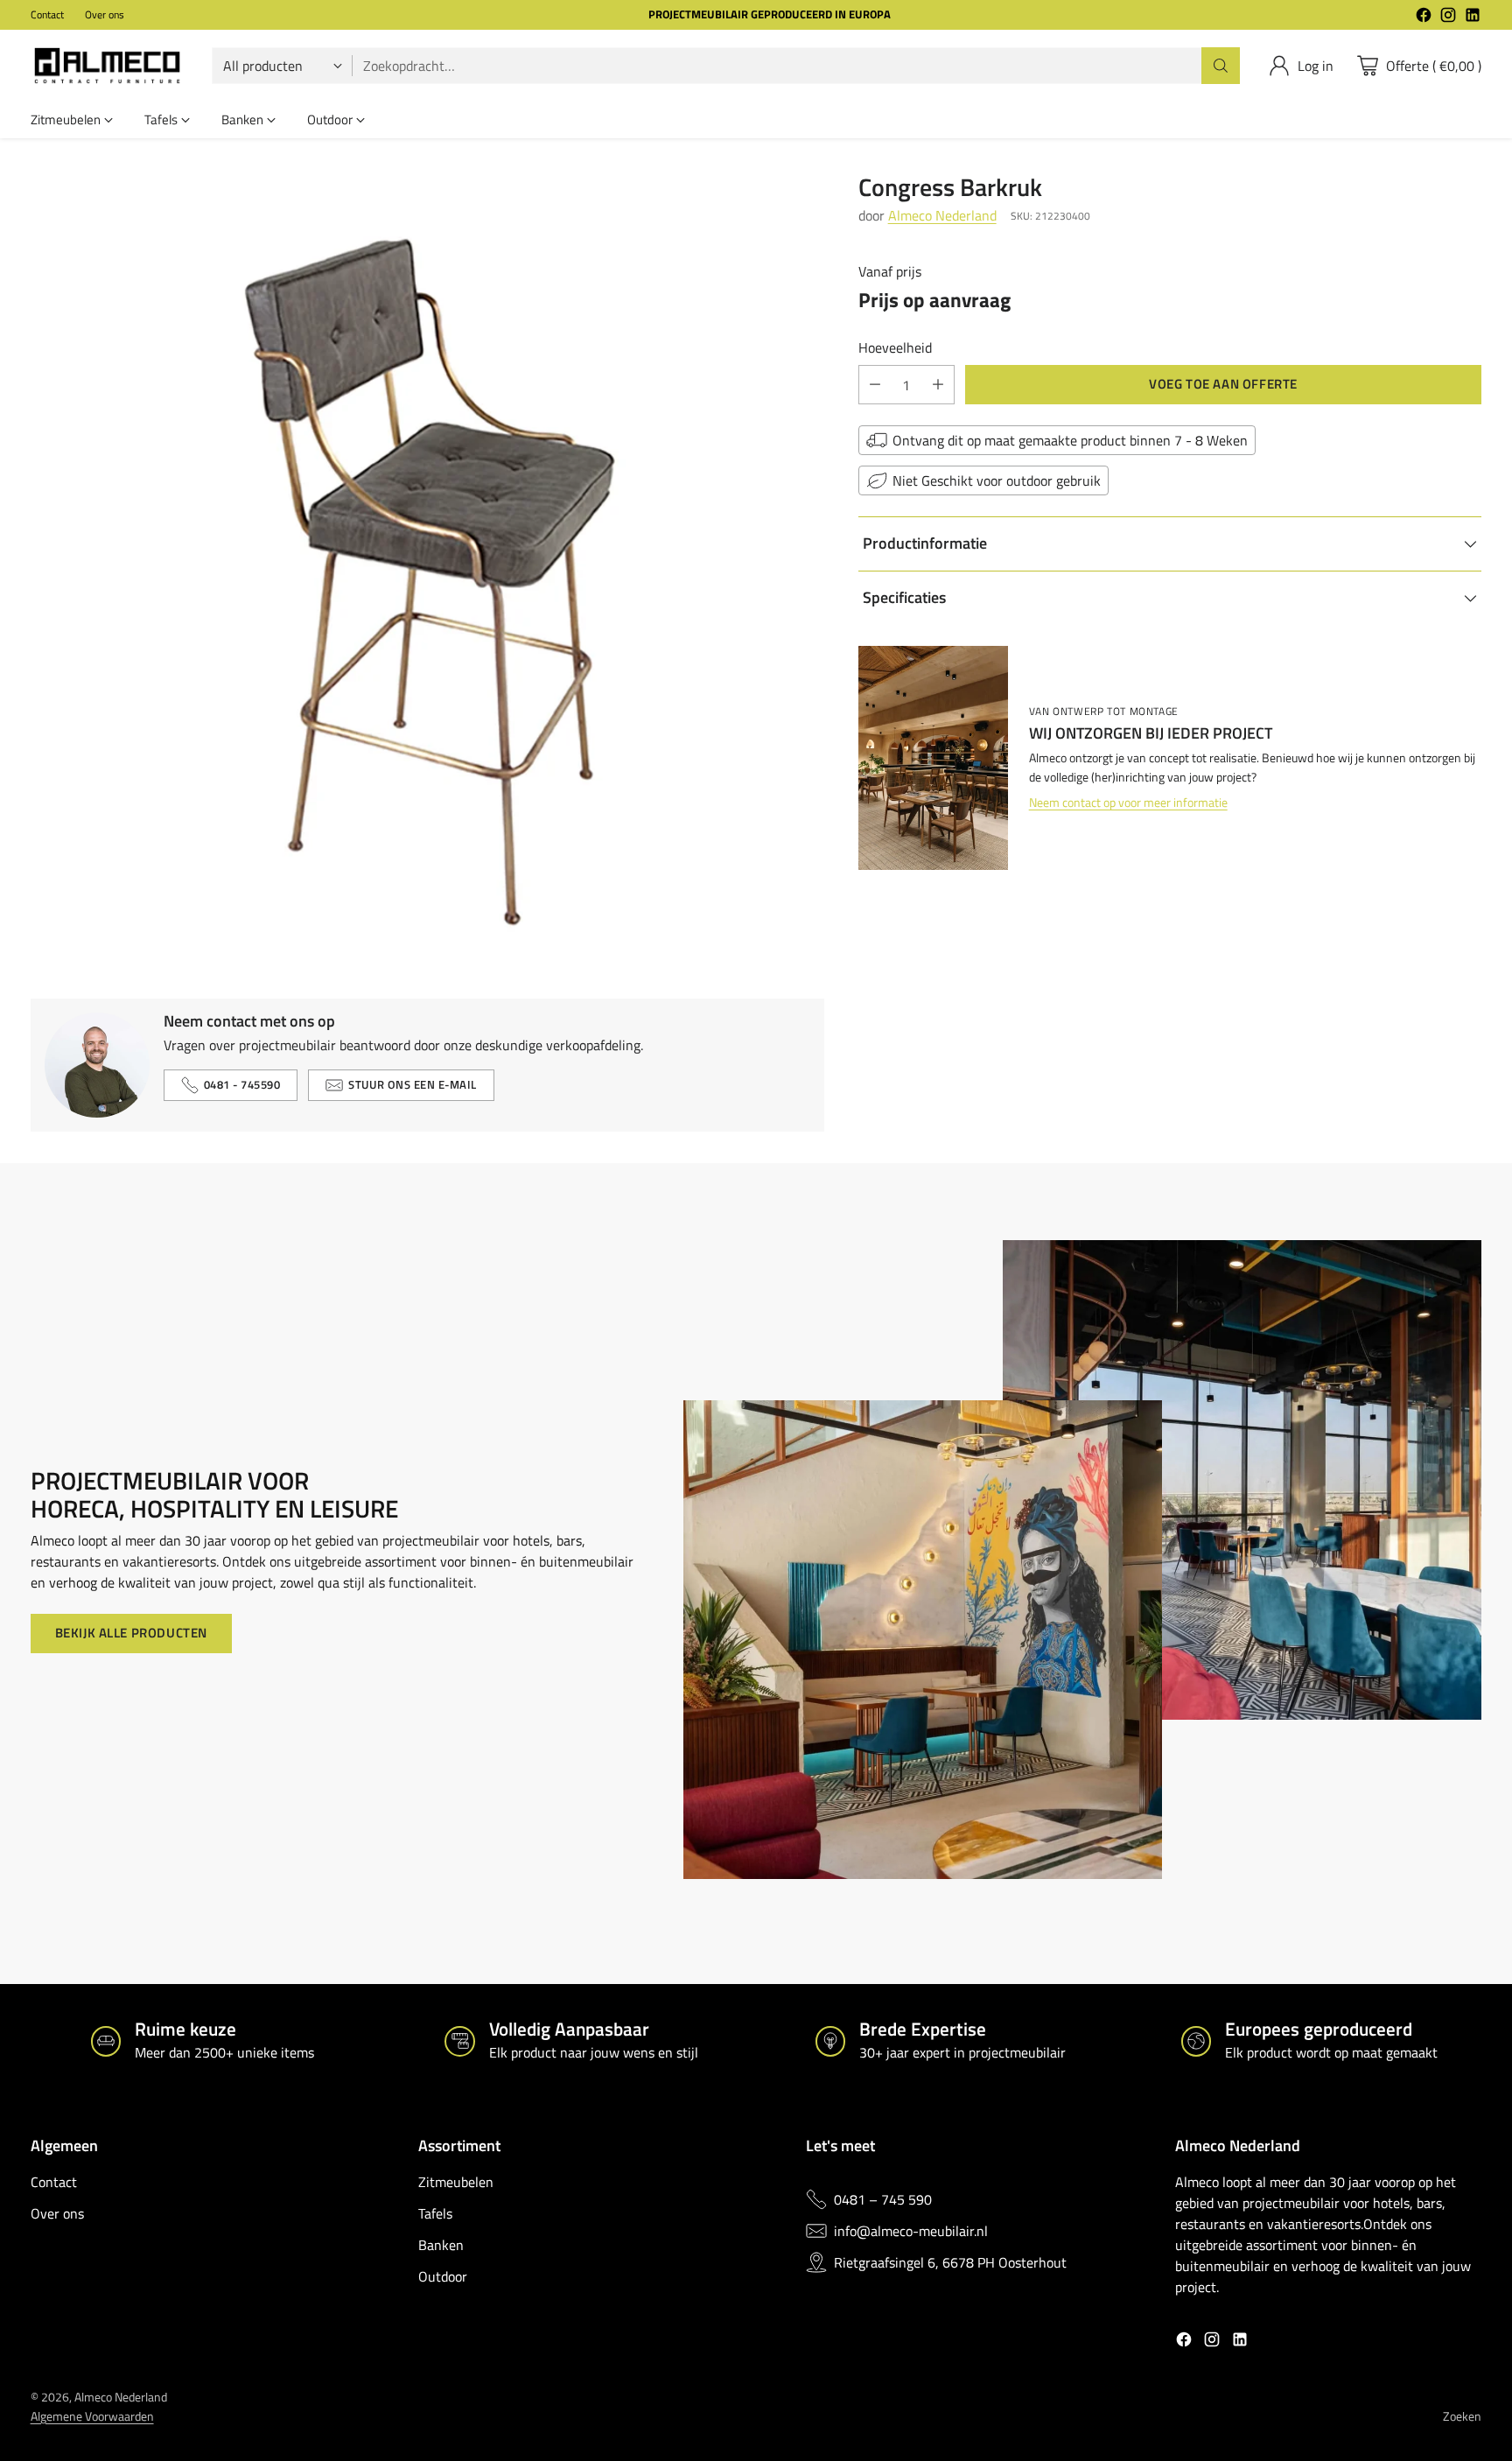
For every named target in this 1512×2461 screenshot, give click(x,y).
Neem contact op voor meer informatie (1128, 803)
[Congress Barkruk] (427, 570)
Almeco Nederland (942, 215)
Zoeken (1462, 2416)
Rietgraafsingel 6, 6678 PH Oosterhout (950, 2262)
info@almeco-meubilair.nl (911, 2231)
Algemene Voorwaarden (92, 2416)
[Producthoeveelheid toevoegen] (938, 385)
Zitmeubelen (456, 2182)
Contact (54, 2182)
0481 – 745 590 (883, 2199)
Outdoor (443, 2276)
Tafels (435, 2213)
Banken (441, 2245)
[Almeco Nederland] (107, 66)
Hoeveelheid (895, 347)
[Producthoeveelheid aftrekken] (875, 385)
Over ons (57, 2213)
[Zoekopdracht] (1221, 66)
